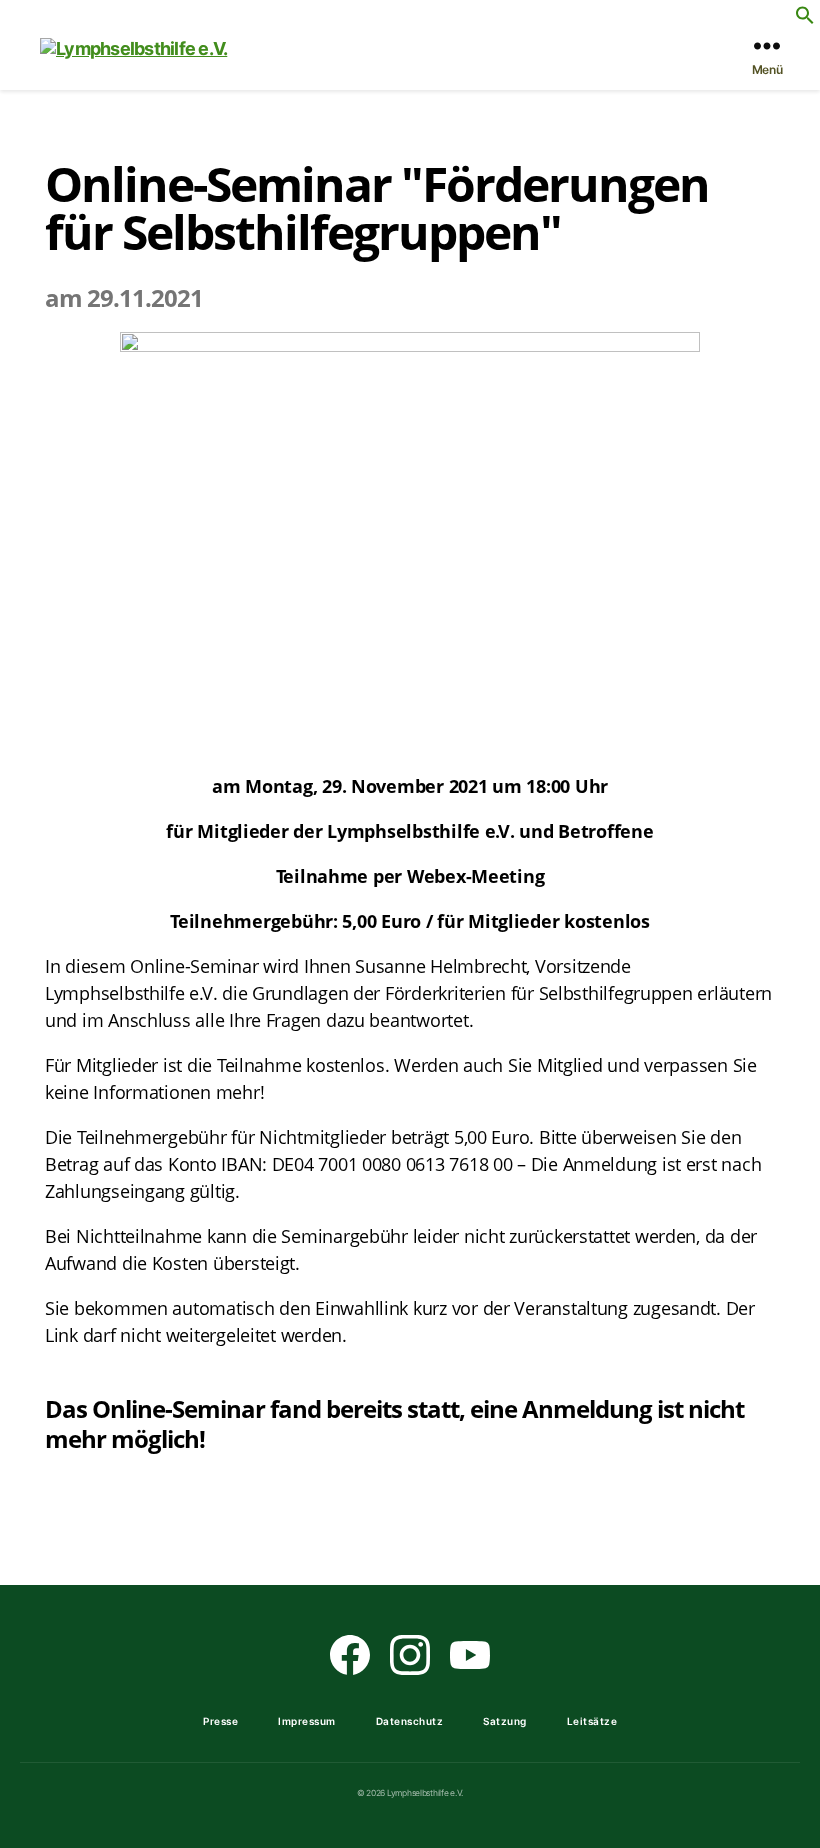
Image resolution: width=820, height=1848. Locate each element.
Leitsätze (592, 1721)
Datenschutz (410, 1721)
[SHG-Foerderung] (410, 542)
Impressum (307, 1721)
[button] (805, 15)
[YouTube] (470, 1655)
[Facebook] (350, 1655)
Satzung (505, 1721)
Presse (220, 1721)
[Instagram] (410, 1655)
